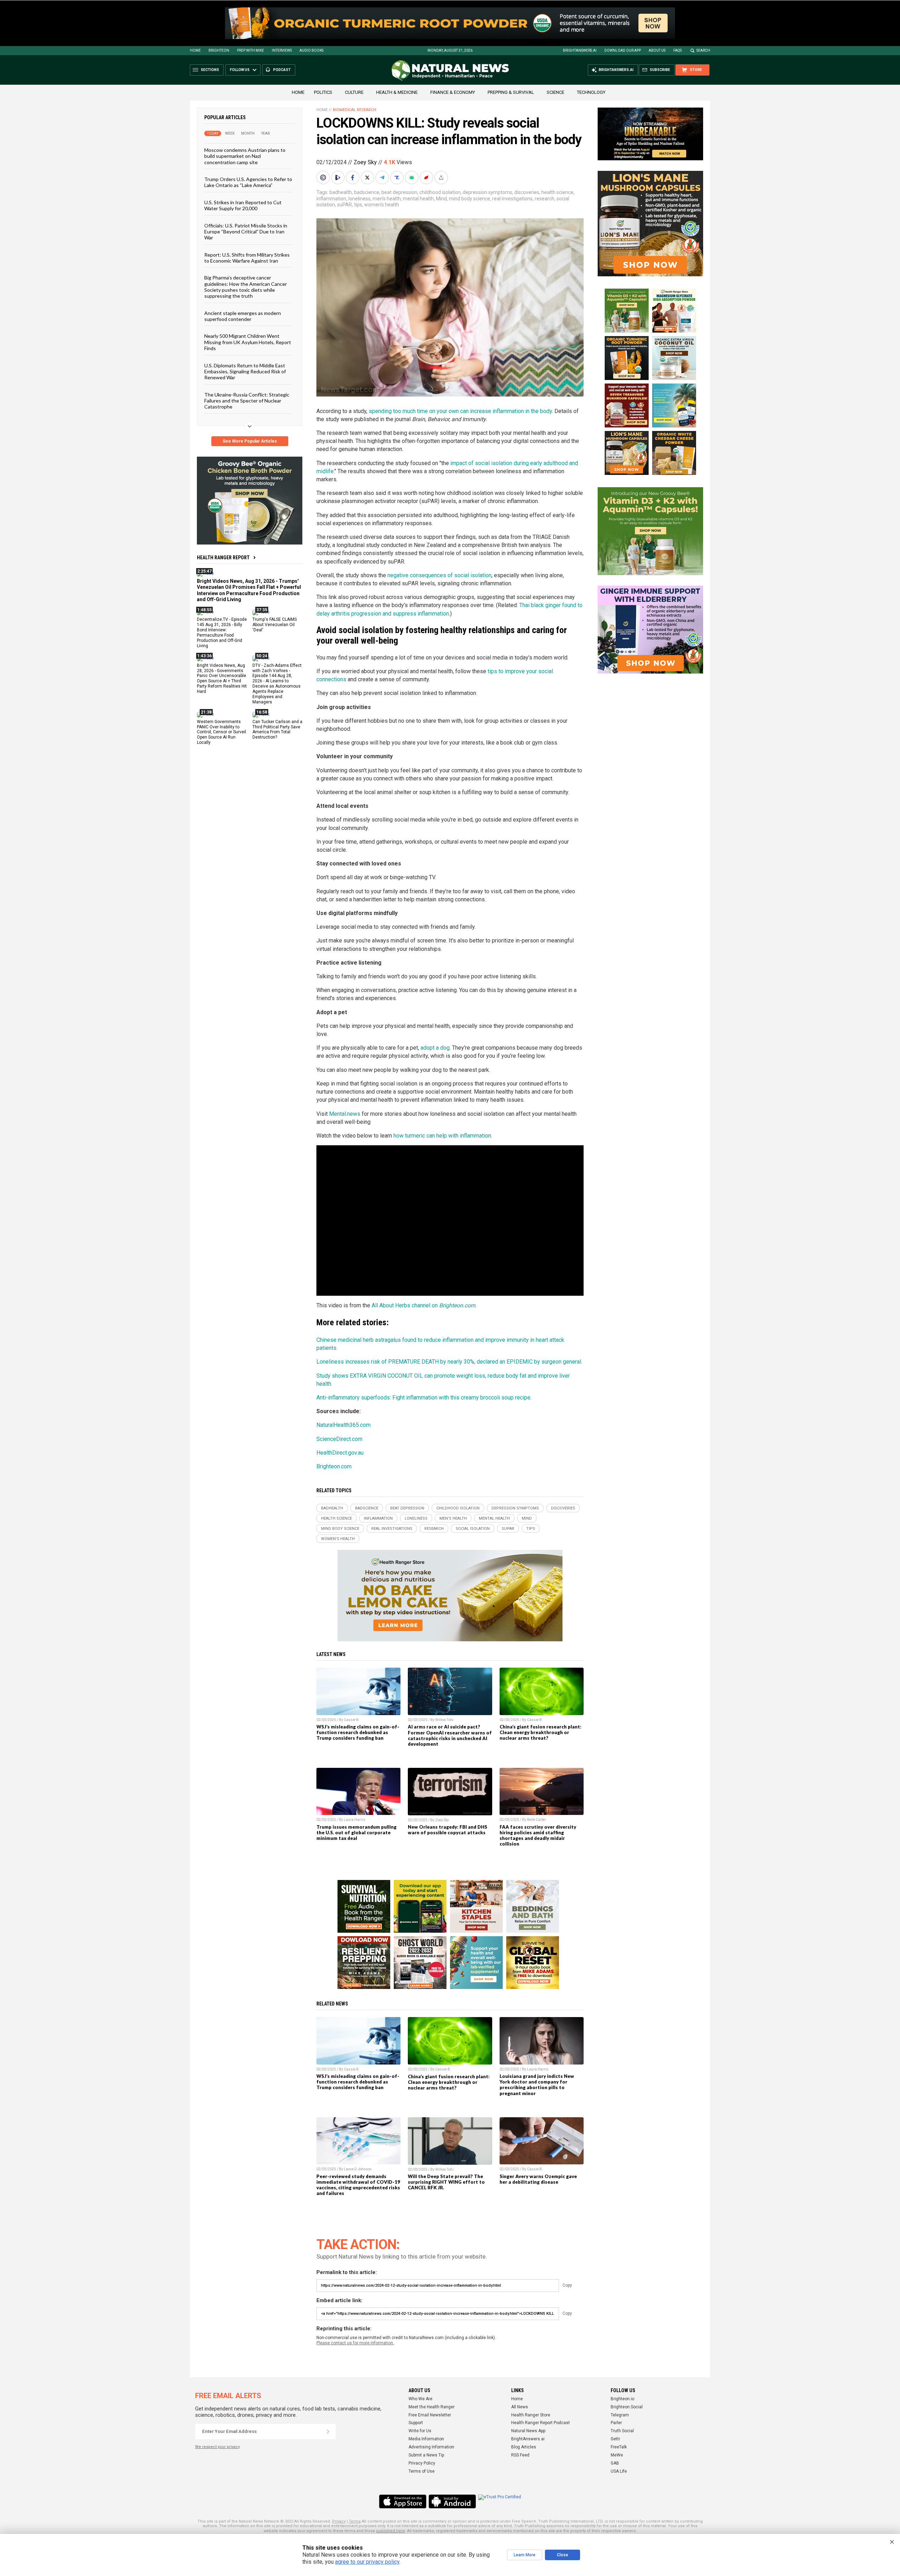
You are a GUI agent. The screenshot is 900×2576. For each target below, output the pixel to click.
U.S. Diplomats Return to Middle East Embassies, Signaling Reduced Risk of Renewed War (245, 371)
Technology (591, 92)
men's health (387, 199)
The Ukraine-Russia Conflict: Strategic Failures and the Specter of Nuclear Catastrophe (247, 400)
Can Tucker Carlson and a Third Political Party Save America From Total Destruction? (277, 729)
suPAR (345, 205)
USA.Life (619, 2471)
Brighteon (219, 50)
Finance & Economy (453, 92)
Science (555, 92)
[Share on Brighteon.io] (339, 178)
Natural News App (528, 2431)
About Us (657, 50)
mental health (418, 199)
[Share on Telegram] (383, 178)
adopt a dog (435, 1048)
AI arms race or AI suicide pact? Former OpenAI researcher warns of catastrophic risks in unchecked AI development (450, 1735)
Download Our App (623, 50)
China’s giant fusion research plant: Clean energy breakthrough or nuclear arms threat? (541, 1732)
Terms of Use (422, 2471)
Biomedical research (355, 110)
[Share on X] (368, 178)
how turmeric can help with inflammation (442, 1136)
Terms (355, 2521)
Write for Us (420, 2431)
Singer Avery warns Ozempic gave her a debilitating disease (538, 2179)
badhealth (341, 192)
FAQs (677, 50)
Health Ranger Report (223, 558)
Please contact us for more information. (355, 2343)
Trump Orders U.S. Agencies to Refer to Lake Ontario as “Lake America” (248, 182)
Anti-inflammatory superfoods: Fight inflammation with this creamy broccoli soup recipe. (424, 1398)
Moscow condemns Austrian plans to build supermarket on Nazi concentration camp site (245, 156)
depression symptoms (487, 192)
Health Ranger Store (531, 2415)
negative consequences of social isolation (439, 575)
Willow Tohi (444, 1720)
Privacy (339, 2521)
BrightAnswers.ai (580, 50)
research (545, 199)
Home (195, 50)
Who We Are (420, 2399)
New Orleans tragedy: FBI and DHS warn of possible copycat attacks (448, 1830)
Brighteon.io (622, 2399)
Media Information (426, 2439)
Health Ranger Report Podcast (541, 2423)
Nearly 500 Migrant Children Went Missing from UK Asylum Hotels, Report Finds (248, 342)
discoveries (527, 192)
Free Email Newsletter (430, 2415)
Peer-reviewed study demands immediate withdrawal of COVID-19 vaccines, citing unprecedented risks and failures (358, 2185)
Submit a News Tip (426, 2455)
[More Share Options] (442, 178)
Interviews (282, 50)
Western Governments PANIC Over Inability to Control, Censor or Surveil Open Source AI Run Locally (221, 732)
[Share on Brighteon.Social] (324, 178)
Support (416, 2423)
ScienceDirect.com (339, 1439)
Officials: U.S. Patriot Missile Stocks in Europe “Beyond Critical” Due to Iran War (246, 231)
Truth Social (622, 2431)
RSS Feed (520, 2455)
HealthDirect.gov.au (340, 1453)
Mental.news (345, 1114)
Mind (441, 199)
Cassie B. (352, 1720)
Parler (616, 2423)
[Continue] (328, 2432)
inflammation (331, 199)
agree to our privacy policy (367, 2562)
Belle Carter (536, 1820)
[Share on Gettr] (427, 178)
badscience (367, 192)
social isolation (473, 1529)
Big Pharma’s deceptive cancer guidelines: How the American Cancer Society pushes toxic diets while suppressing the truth (246, 287)
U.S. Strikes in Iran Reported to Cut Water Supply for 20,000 (243, 205)
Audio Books (311, 50)
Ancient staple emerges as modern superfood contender (243, 316)
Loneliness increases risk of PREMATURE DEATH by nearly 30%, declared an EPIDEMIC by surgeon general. (449, 1362)
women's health (382, 205)
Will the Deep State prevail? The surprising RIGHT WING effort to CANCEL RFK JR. (446, 2182)
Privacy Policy (422, 2463)
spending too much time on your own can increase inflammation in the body (460, 411)
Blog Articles (524, 2447)
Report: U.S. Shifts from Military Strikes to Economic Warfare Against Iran (247, 257)
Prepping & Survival (511, 92)
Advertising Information (431, 2447)
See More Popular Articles (250, 441)
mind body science (470, 199)
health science (557, 192)
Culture (354, 92)
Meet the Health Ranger (432, 2407)
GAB (615, 2463)
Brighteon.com (334, 1466)
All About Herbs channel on (423, 1305)
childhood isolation (440, 192)
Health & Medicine (397, 92)
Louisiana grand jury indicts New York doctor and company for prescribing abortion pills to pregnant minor (537, 2085)
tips (358, 205)
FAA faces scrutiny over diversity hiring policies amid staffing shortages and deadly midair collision (538, 1835)
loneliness (359, 199)
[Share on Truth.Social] (398, 178)
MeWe (617, 2455)
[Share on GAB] (412, 178)
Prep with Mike (250, 50)
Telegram (620, 2415)
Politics (323, 92)
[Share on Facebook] (353, 178)
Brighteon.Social (627, 2407)
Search (703, 50)
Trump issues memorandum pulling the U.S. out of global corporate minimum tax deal (356, 1833)
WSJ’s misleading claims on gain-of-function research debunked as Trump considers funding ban (358, 1732)
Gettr (615, 2439)
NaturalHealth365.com (343, 1425)
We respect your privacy (217, 2447)
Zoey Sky (365, 162)
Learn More (525, 2555)
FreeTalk (619, 2447)
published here (391, 2531)
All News (520, 2407)
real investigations (512, 199)
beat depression (399, 192)
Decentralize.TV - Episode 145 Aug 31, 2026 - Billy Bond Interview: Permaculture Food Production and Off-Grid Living (222, 632)
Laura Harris (355, 1820)
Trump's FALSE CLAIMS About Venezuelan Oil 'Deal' (275, 625)
